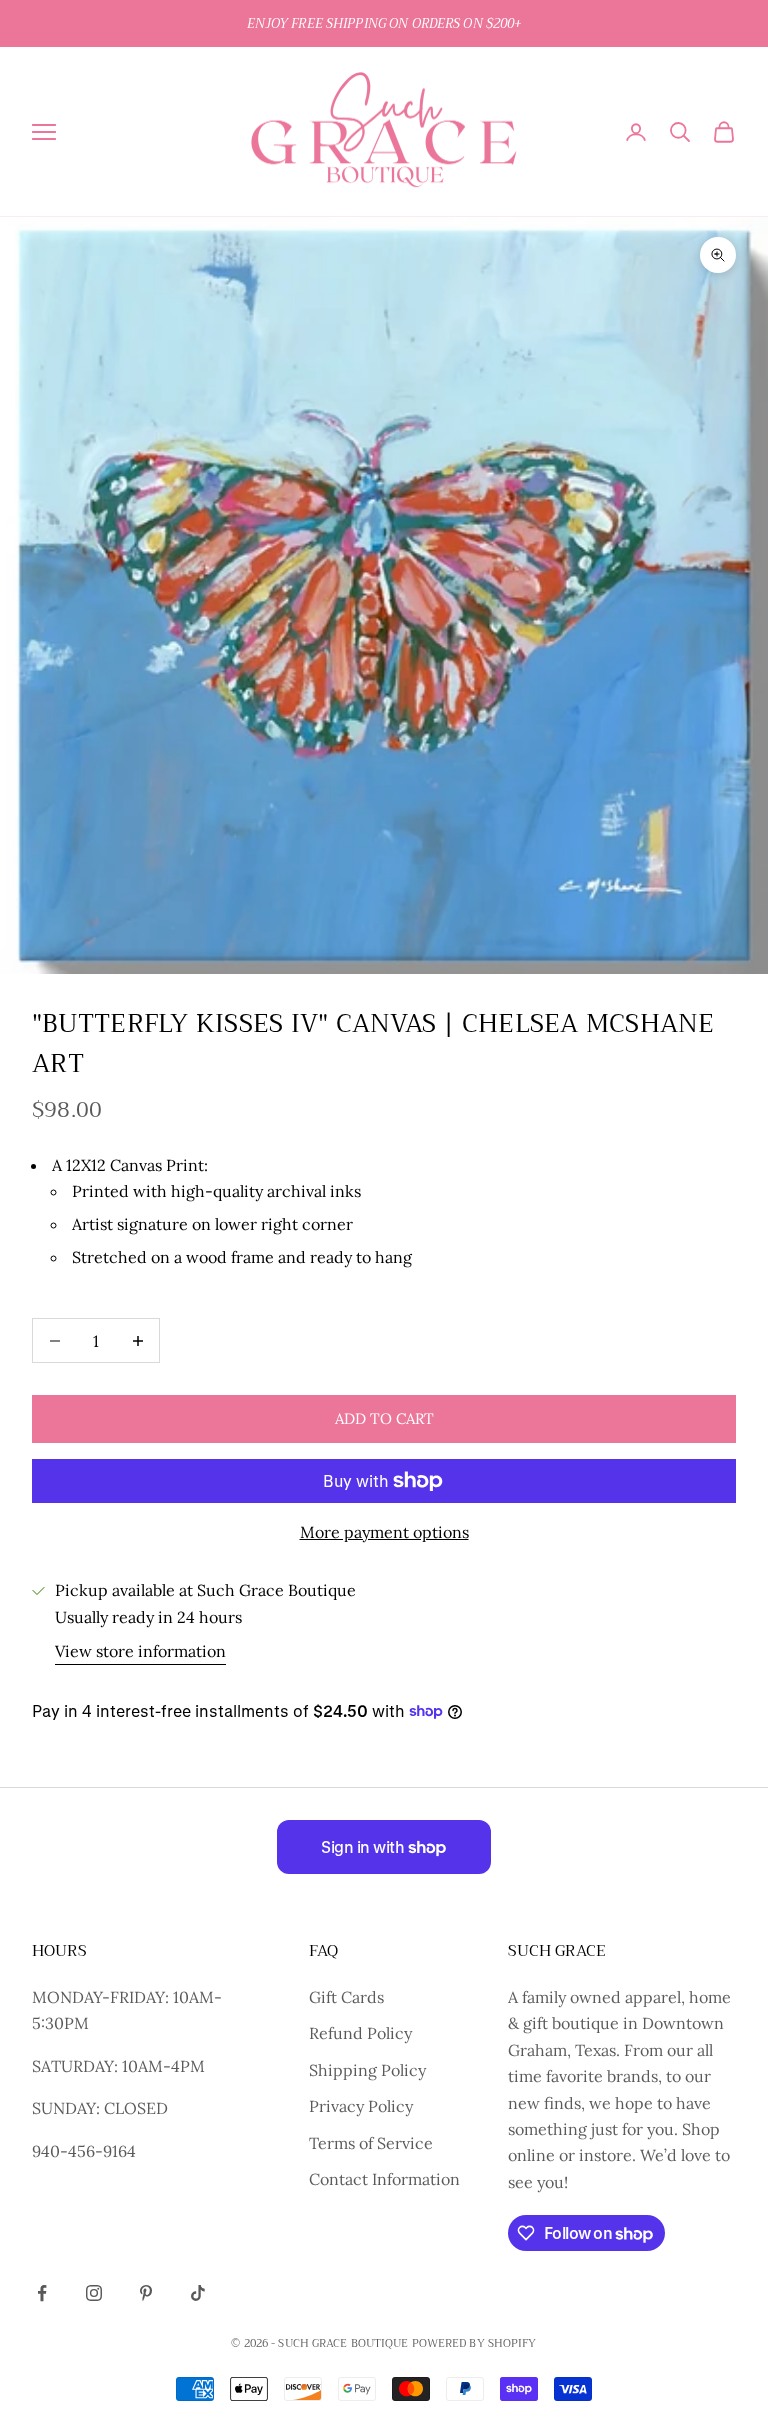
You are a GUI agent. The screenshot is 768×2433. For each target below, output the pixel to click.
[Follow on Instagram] (94, 2293)
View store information (140, 1651)
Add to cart (384, 1418)
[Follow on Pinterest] (146, 2293)
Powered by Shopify (474, 2343)
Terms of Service (371, 2143)
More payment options (384, 1532)
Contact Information (384, 2179)
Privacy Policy (361, 2106)
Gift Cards (346, 1997)
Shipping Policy (367, 2070)
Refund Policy (360, 2033)
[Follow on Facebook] (42, 2293)
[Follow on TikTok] (198, 2293)
